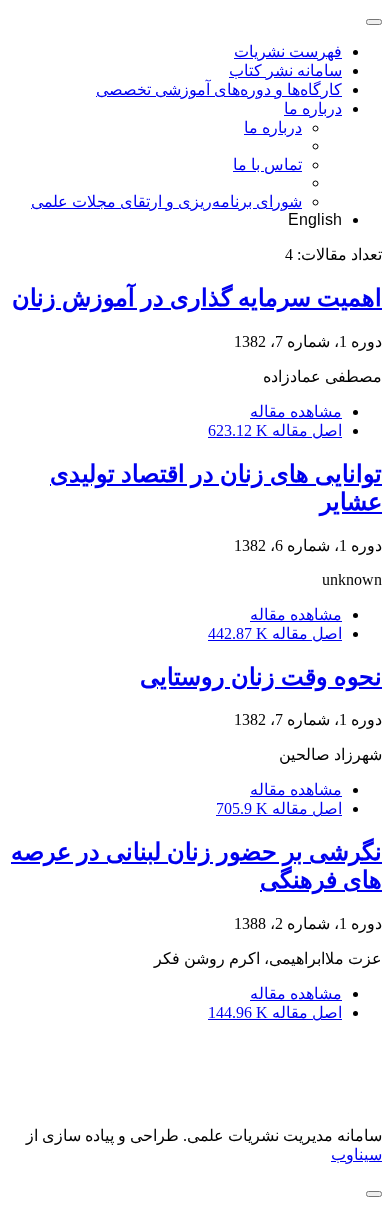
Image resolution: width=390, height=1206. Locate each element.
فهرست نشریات (288, 51)
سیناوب (356, 1154)
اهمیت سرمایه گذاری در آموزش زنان (197, 298)
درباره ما (313, 108)
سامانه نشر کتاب (285, 70)
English (315, 219)
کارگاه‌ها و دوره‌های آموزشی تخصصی (219, 89)
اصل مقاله (275, 430)
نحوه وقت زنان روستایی (261, 677)
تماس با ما (267, 164)
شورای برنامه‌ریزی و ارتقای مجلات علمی (166, 201)
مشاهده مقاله (296, 411)
